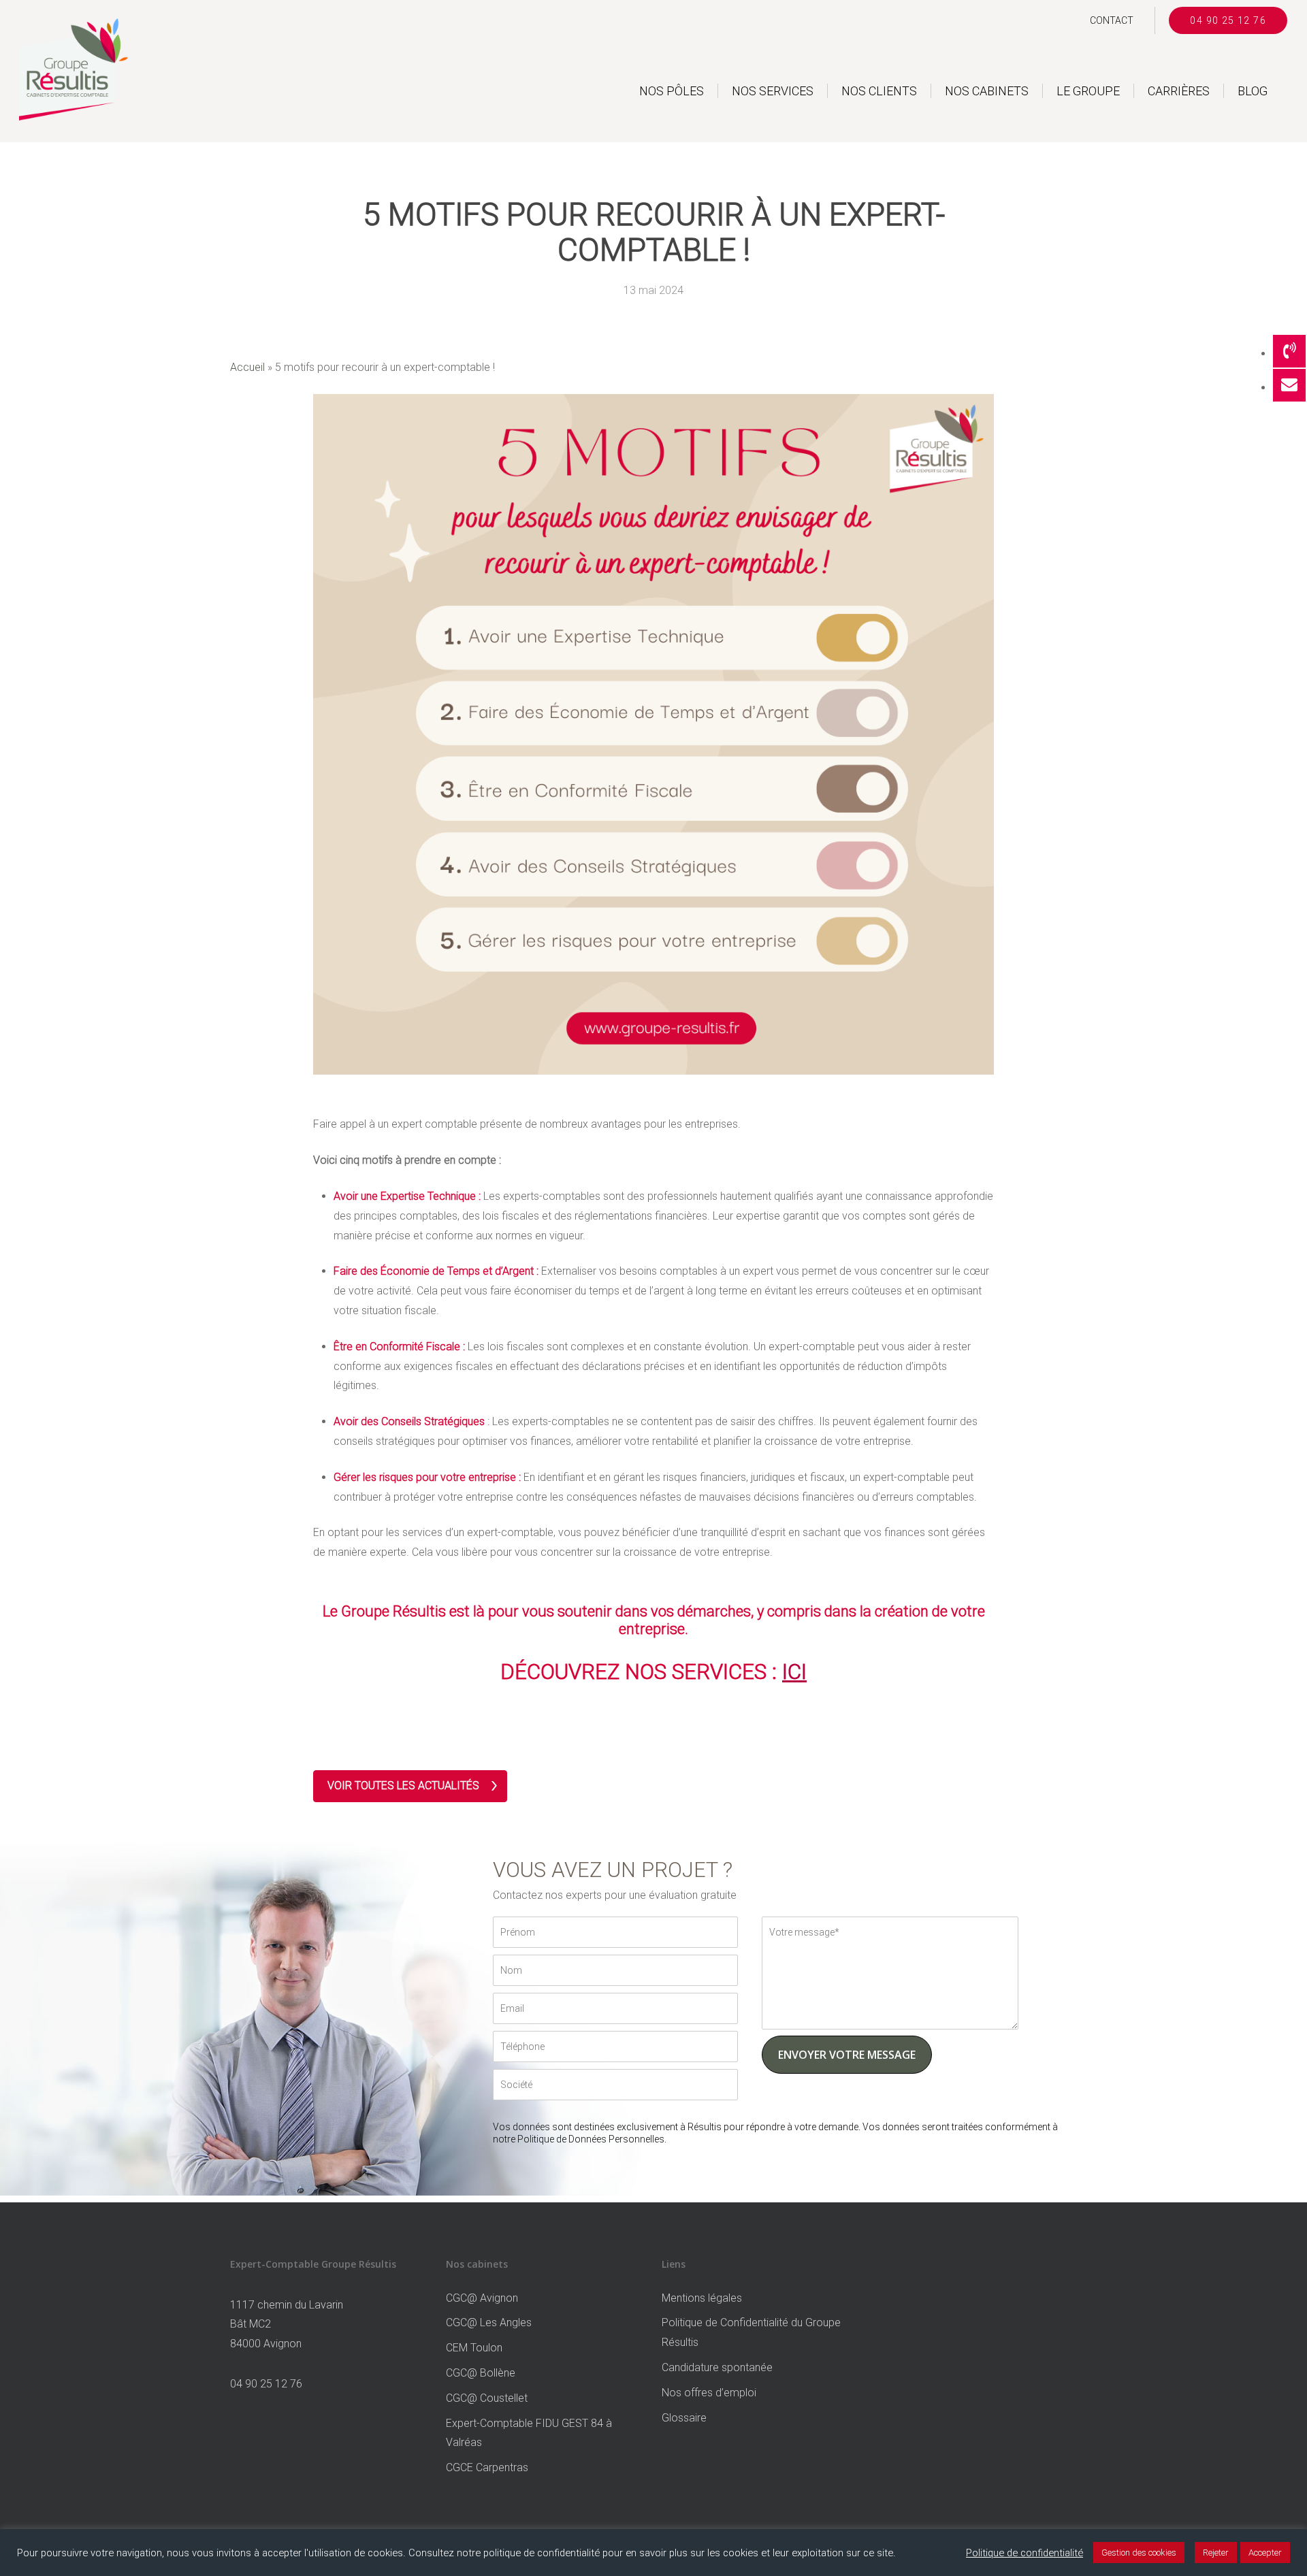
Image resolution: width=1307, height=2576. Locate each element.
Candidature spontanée (717, 2367)
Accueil (247, 367)
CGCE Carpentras (487, 2467)
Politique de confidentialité (1024, 2553)
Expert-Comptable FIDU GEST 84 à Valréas (529, 2433)
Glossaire (684, 2418)
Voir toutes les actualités (403, 1786)
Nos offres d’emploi (709, 2393)
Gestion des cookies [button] (1139, 2553)
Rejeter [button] (1216, 2553)
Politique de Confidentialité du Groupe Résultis (751, 2332)
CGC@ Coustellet (487, 2398)
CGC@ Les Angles (489, 2322)
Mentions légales (702, 2298)
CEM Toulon (474, 2348)
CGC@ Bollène (481, 2373)
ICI (794, 1672)
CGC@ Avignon (482, 2298)
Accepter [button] (1265, 2553)
